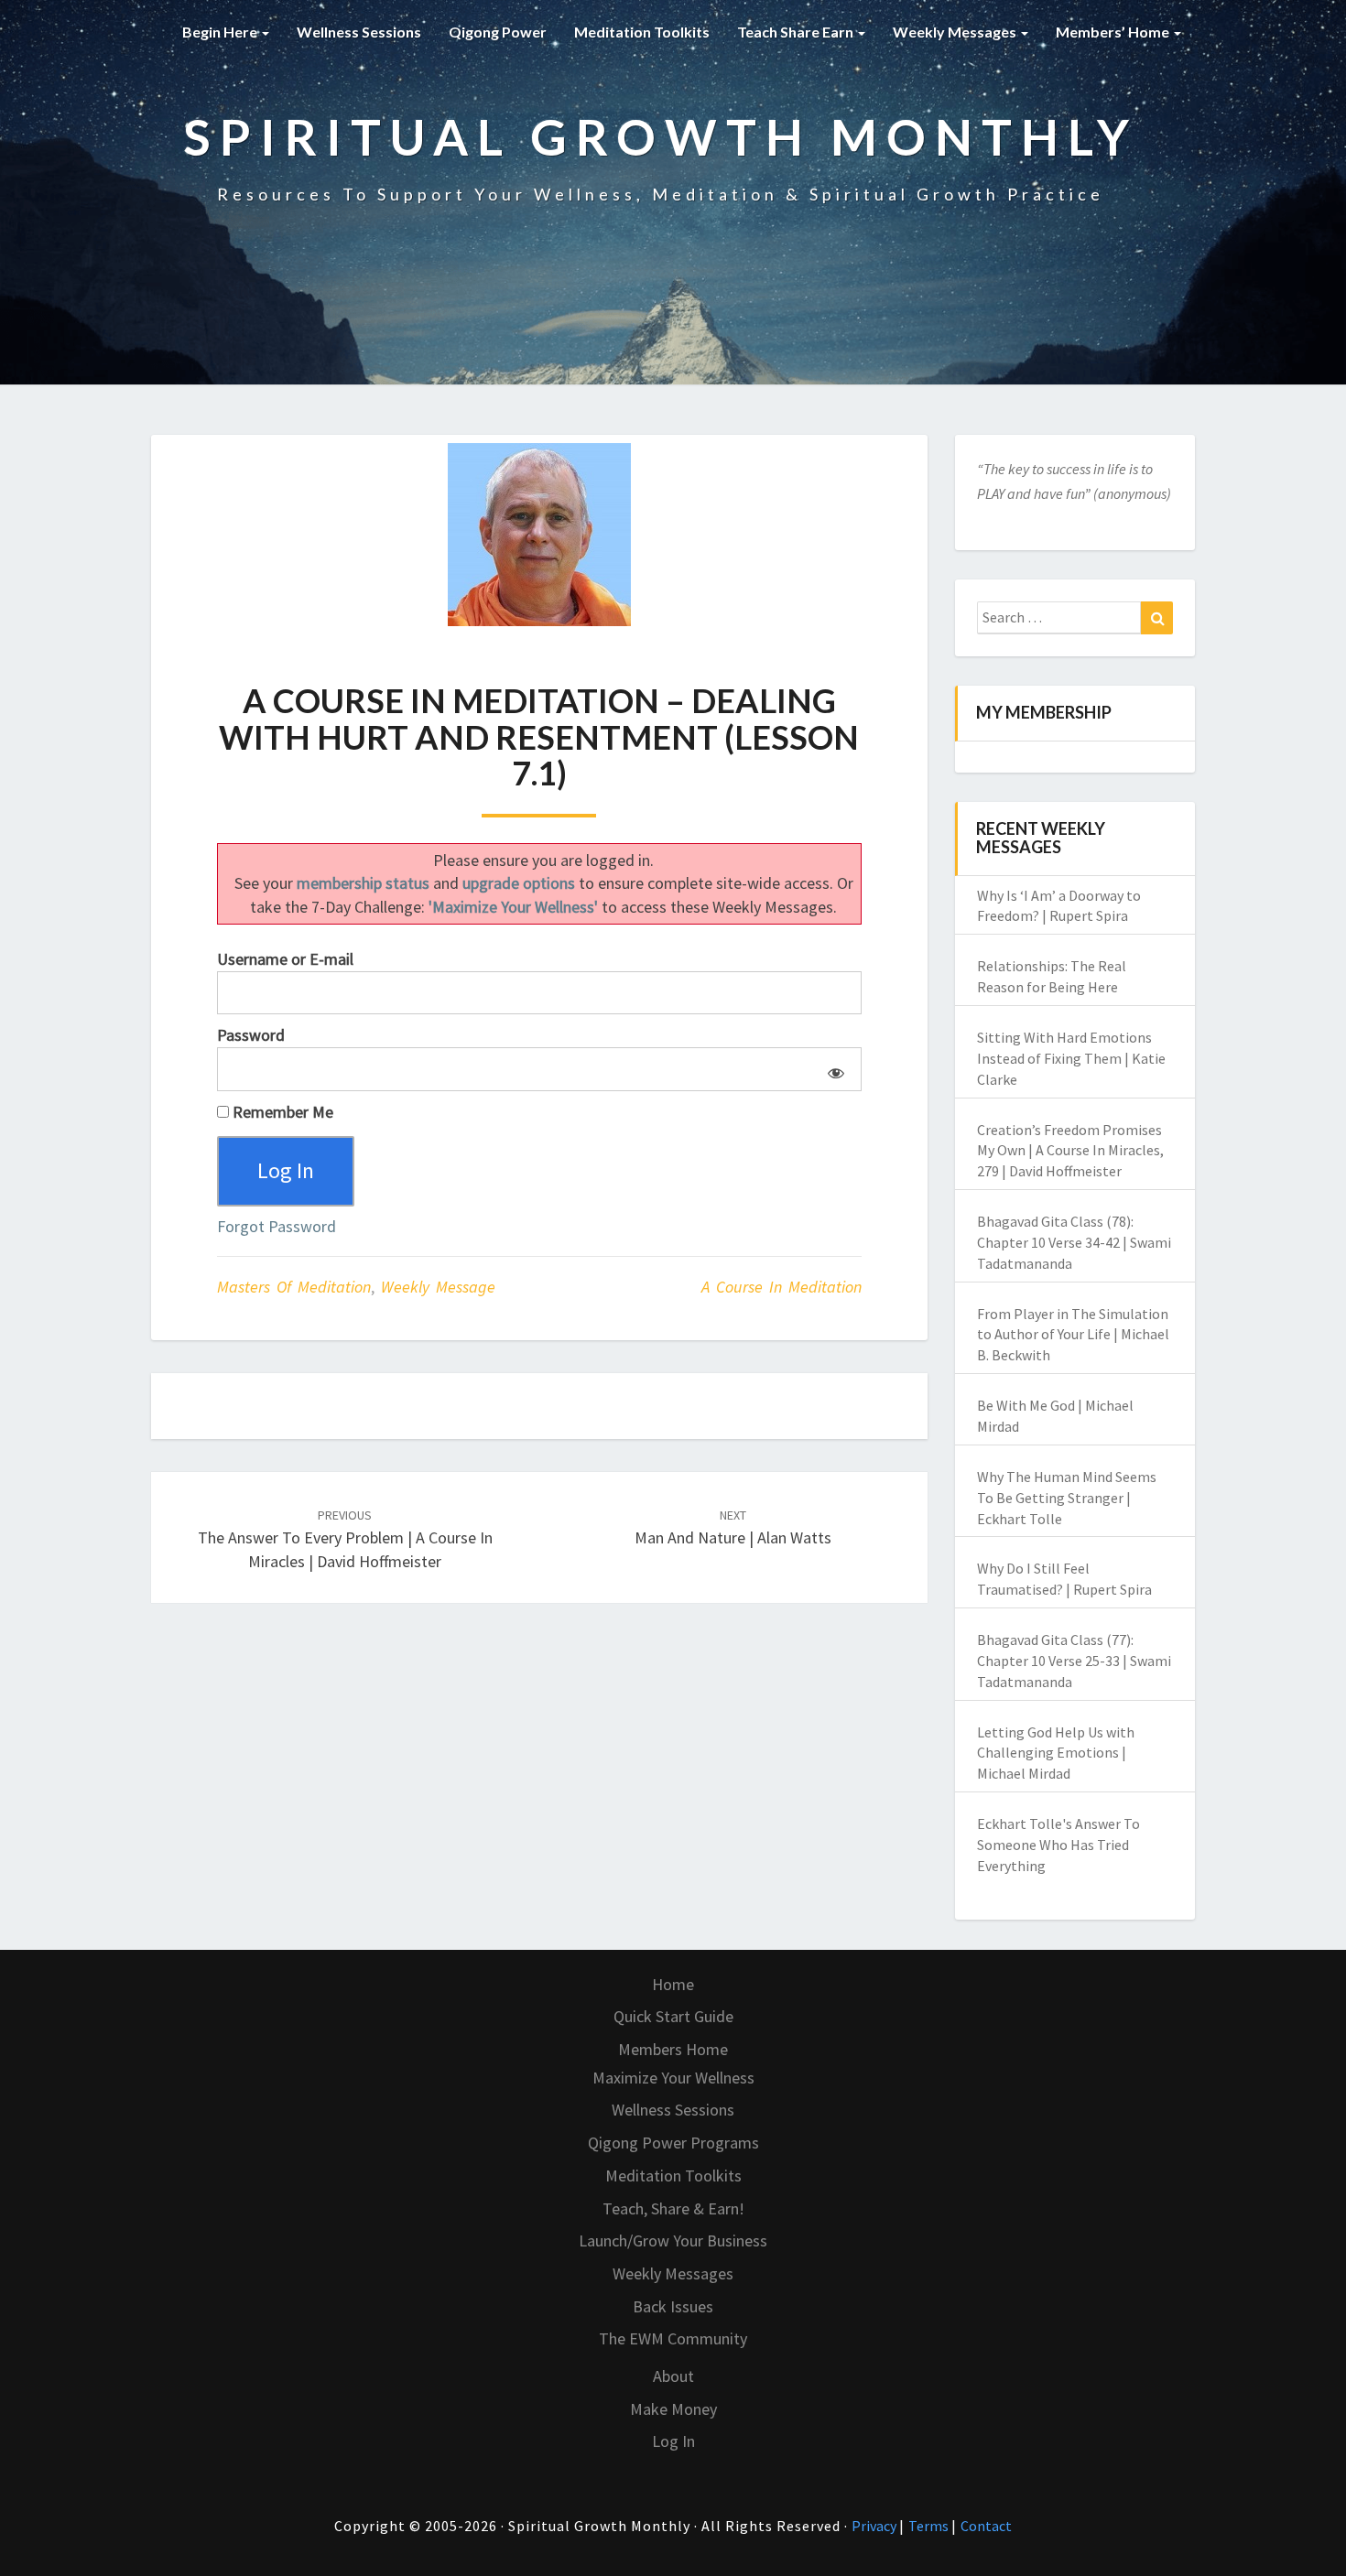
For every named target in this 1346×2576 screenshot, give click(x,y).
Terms (930, 2526)
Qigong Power (498, 32)
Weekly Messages (956, 32)
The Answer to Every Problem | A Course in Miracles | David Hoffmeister (345, 1539)
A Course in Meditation (782, 1287)
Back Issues (673, 2306)
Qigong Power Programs (673, 2143)
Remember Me (281, 1112)
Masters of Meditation (294, 1287)
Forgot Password (277, 1226)
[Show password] (833, 1069)
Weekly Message (438, 1287)
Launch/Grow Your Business (673, 2240)
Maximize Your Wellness (673, 2078)
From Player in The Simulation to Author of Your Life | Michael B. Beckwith (1073, 1335)
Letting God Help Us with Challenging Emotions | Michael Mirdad (1056, 1753)
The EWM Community (673, 2338)
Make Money (673, 2409)
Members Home (673, 2049)
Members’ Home (1114, 32)
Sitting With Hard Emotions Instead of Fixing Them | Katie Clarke (1071, 1058)
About (673, 2376)
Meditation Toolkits (642, 32)
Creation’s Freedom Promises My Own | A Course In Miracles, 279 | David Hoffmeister (1070, 1151)
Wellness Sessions (359, 32)
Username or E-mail (285, 959)
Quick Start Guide (673, 2016)
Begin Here (221, 32)
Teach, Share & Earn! (673, 2208)
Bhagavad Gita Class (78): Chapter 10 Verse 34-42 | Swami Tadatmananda (1074, 1242)
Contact (986, 2526)
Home (673, 1984)
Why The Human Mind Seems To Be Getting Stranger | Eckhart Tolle (1067, 1498)
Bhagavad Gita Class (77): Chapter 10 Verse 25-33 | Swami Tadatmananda (1074, 1661)
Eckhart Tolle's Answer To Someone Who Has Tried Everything (1058, 1845)
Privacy (875, 2526)
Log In (673, 2441)
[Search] (1157, 618)
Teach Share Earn (797, 32)
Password (251, 1035)
